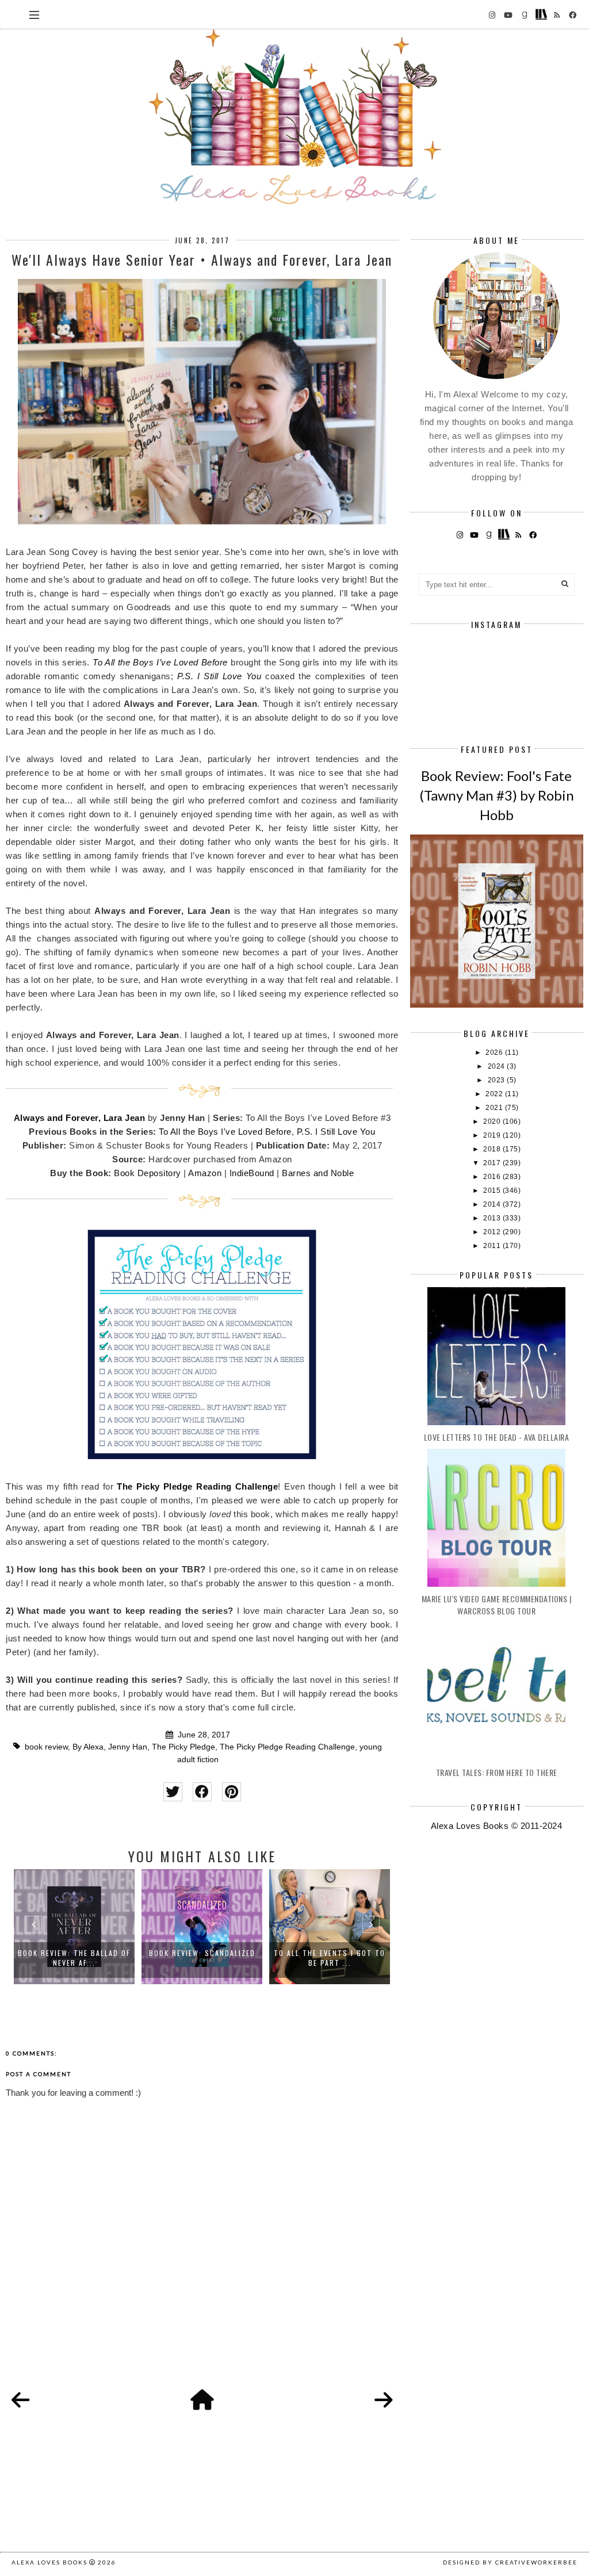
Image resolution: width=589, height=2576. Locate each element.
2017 (493, 1163)
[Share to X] (173, 1792)
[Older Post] (384, 2401)
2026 (495, 1052)
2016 (493, 1177)
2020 (493, 1122)
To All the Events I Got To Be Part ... (206, 1958)
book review (46, 1747)
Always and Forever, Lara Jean (80, 1118)
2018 (493, 1149)
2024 (498, 1066)
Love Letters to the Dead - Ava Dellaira (497, 1437)
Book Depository (148, 1173)
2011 (493, 1246)
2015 (493, 1191)
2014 (493, 1204)
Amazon (205, 1173)
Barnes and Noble (318, 1173)
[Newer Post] (21, 2401)
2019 (493, 1135)
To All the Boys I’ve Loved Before (160, 662)
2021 (495, 1108)
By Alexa (88, 1747)
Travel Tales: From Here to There (497, 1772)
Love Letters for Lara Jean (334, 1953)
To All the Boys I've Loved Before (225, 1132)
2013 (493, 1218)
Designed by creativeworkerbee (510, 2562)
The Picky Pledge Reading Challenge (197, 1486)
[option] (79, 1927)
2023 (498, 1080)
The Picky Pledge (183, 1747)
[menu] (34, 14)
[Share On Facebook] (202, 1792)
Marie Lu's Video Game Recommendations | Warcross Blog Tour (497, 1605)
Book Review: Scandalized (79, 1953)
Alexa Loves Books (49, 2562)
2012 (493, 1232)
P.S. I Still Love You (219, 676)
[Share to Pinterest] (232, 1792)
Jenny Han (128, 1747)
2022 (495, 1094)
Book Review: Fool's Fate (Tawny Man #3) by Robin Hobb (497, 795)
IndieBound (252, 1173)
